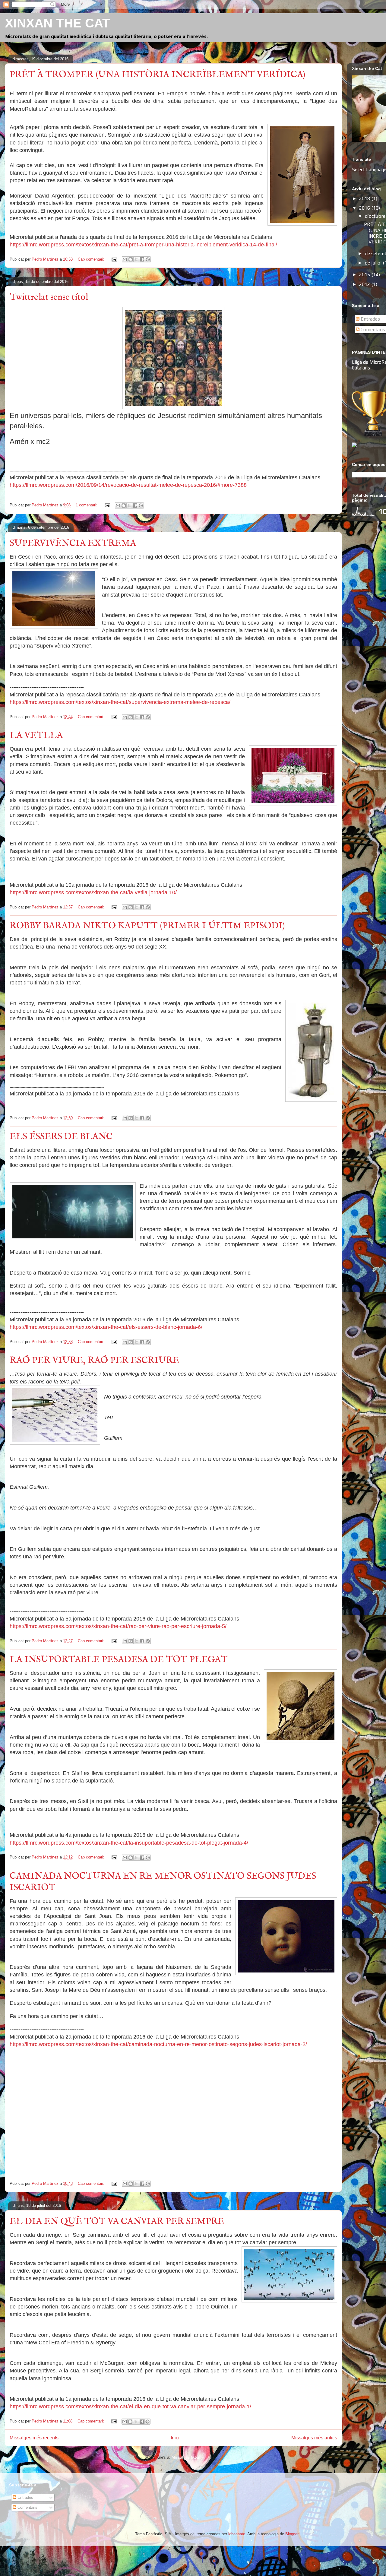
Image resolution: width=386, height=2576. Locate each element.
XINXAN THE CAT (57, 23)
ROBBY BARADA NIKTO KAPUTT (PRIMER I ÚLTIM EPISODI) (147, 926)
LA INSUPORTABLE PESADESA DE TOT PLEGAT (119, 1660)
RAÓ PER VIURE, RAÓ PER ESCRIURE (94, 1361)
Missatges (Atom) (187, 2457)
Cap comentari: (92, 259)
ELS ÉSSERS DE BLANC (61, 1137)
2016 (365, 208)
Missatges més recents (34, 2438)
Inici (175, 2438)
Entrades (370, 319)
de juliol (374, 263)
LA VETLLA (36, 736)
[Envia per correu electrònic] (125, 259)
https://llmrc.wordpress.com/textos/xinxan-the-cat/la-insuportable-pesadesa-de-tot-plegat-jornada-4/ (129, 1843)
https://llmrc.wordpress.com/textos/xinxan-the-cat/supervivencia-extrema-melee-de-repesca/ (120, 702)
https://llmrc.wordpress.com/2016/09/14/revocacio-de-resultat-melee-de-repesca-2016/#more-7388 (128, 485)
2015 (365, 275)
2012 (365, 284)
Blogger (292, 2534)
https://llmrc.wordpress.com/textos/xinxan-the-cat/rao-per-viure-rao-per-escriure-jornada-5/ (118, 1626)
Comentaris (372, 330)
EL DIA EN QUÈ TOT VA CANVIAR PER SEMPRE (117, 2222)
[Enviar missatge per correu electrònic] (114, 259)
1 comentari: (87, 505)
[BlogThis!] (131, 259)
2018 (365, 199)
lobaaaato (237, 2534)
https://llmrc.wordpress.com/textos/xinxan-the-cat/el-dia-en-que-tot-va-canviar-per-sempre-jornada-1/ (130, 2406)
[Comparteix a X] (136, 259)
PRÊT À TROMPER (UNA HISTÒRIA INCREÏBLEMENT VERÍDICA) (157, 75)
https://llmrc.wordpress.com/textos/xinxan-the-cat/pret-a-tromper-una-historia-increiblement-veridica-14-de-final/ (143, 245)
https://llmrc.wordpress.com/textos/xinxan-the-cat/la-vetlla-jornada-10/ (93, 892)
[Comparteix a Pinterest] (148, 259)
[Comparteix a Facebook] (142, 259)
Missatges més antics (314, 2438)
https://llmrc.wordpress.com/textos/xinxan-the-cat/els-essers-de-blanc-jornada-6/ (106, 1327)
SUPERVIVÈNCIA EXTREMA (73, 543)
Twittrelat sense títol (49, 297)
